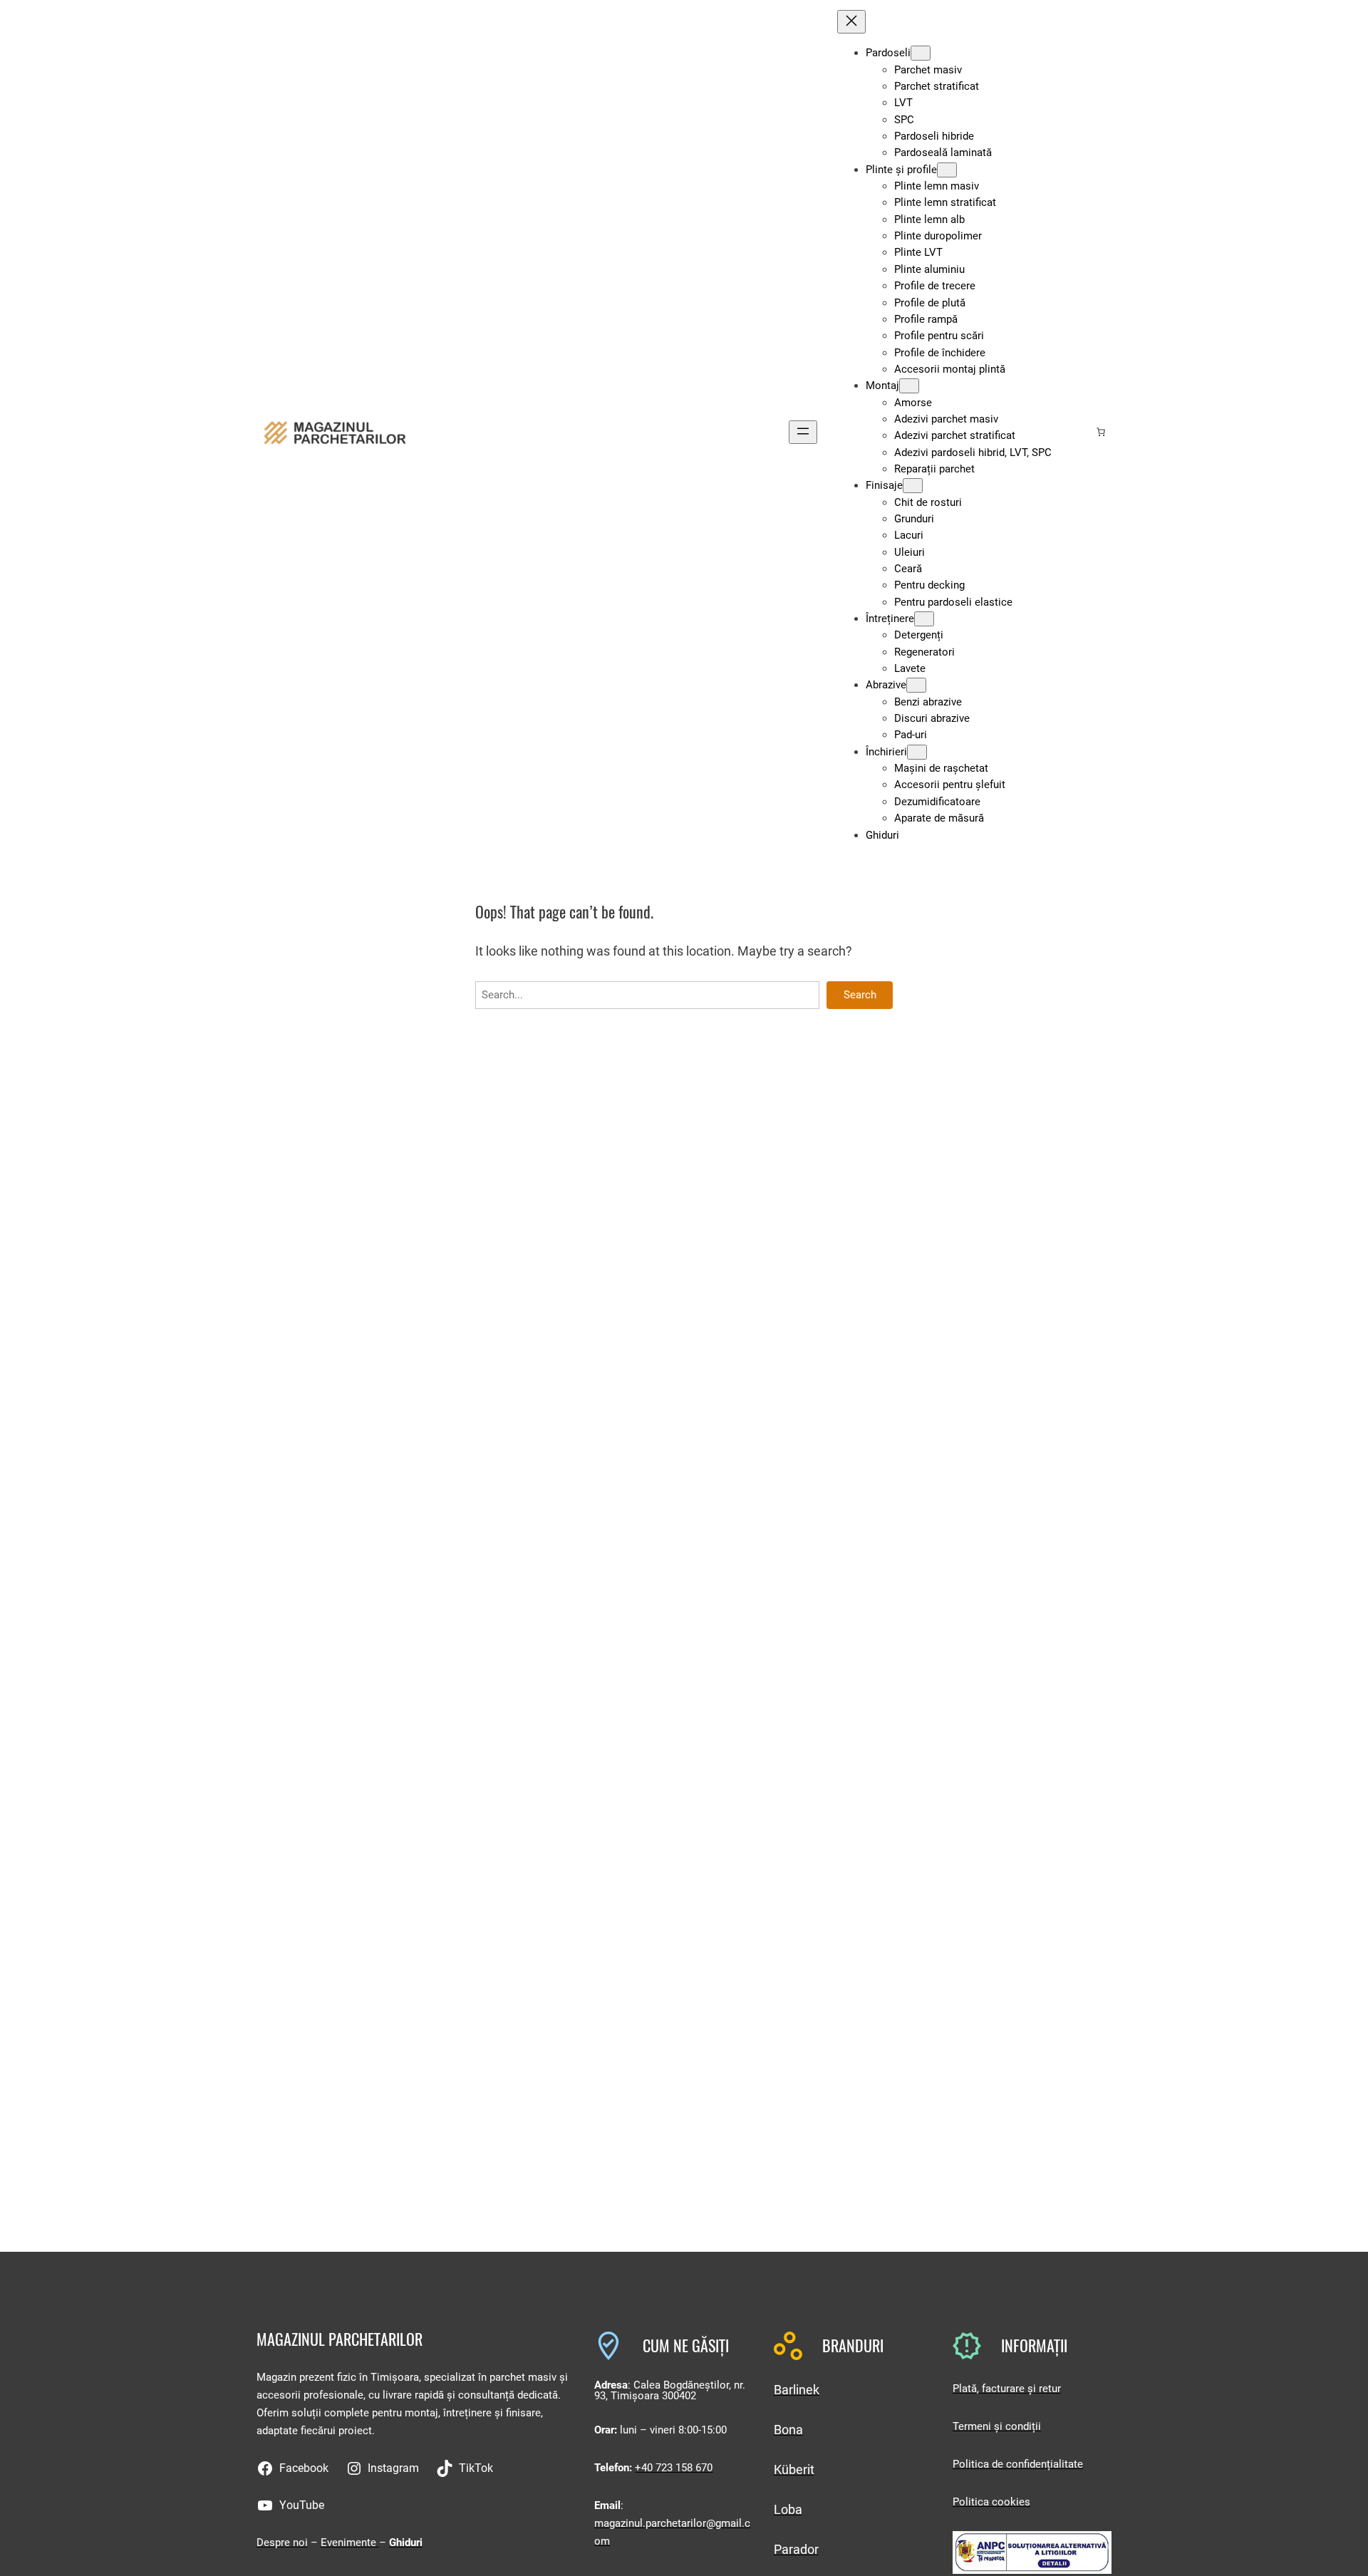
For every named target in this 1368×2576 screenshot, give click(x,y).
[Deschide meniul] (803, 432)
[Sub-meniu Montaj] (909, 386)
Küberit (794, 2469)
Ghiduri (406, 2543)
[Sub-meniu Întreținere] (924, 619)
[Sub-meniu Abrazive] (916, 685)
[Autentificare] (1078, 432)
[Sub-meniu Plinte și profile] (947, 170)
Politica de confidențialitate (1018, 2464)
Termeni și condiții (997, 2426)
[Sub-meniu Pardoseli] (921, 53)
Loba (788, 2509)
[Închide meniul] (851, 22)
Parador (796, 2549)
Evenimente (350, 2543)
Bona (788, 2430)
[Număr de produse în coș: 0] (1101, 432)
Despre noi (282, 2543)
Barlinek (797, 2390)
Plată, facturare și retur (1007, 2389)
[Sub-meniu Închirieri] (917, 752)
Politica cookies (991, 2502)
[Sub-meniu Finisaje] (913, 486)
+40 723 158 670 (674, 2468)
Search (860, 995)
